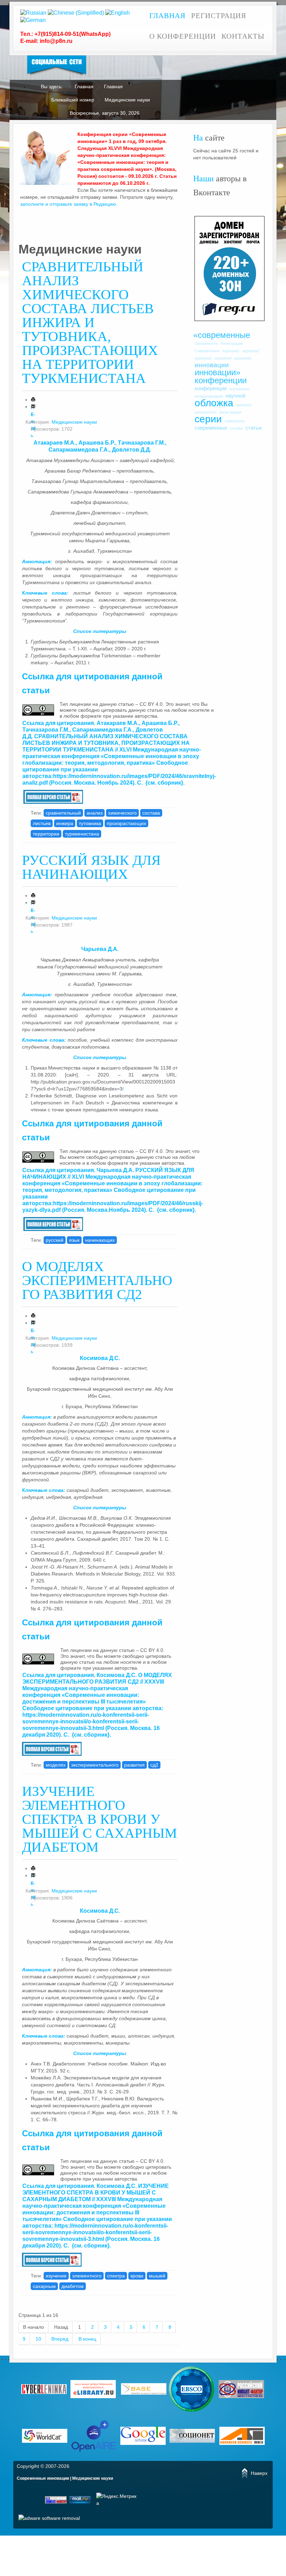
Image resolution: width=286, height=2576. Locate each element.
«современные (222, 335)
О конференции (183, 36)
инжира (65, 823)
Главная (167, 16)
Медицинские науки (74, 422)
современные (211, 428)
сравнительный (63, 813)
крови (137, 2276)
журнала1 (231, 351)
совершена (235, 421)
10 (38, 2339)
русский (55, 1240)
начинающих (100, 1240)
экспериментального (95, 1765)
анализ (95, 813)
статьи (254, 428)
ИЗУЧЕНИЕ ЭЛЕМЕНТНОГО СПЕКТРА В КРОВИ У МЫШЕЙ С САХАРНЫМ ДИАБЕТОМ (100, 1819)
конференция (211, 388)
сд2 (154, 1765)
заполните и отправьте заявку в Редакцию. (69, 204)
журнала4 (223, 358)
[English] (118, 12)
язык (74, 1240)
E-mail (33, 406)
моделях (56, 1765)
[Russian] (33, 12)
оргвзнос (244, 405)
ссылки (236, 428)
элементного (87, 2276)
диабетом (73, 2286)
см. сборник (164, 783)
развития (134, 1765)
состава (151, 813)
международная (209, 396)
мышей (157, 2276)
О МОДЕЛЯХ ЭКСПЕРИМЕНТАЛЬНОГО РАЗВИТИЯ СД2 (97, 1280)
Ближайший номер (73, 100)
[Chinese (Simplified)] (76, 12)
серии (208, 419)
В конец (87, 2339)
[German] (33, 20)
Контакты (243, 36)
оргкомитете (206, 412)
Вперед (60, 2339)
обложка (214, 403)
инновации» (217, 372)
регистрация (230, 412)
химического (122, 813)
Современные (207, 351)
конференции (221, 380)
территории (46, 834)
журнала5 (243, 358)
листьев (42, 823)
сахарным (44, 2286)
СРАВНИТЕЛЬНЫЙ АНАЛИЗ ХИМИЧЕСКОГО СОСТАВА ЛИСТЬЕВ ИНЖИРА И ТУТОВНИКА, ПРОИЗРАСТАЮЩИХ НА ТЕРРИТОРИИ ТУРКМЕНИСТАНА (90, 322)
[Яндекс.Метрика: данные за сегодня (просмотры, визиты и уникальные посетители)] (117, 2500)
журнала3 (203, 358)
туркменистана (82, 834)
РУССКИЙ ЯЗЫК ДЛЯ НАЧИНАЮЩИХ (91, 867)
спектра (116, 2276)
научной (235, 396)
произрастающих (126, 823)
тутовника (90, 823)
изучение (56, 2276)
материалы (239, 389)
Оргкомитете (206, 343)
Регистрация (219, 16)
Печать (33, 399)
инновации (212, 365)
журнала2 (251, 351)
